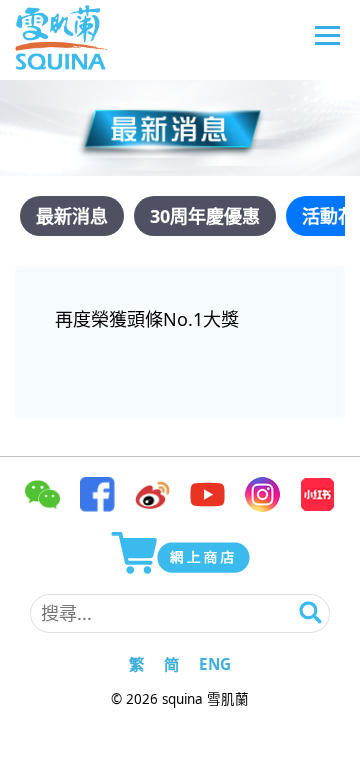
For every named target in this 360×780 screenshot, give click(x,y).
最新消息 (72, 216)
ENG (215, 664)
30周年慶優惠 (205, 216)
